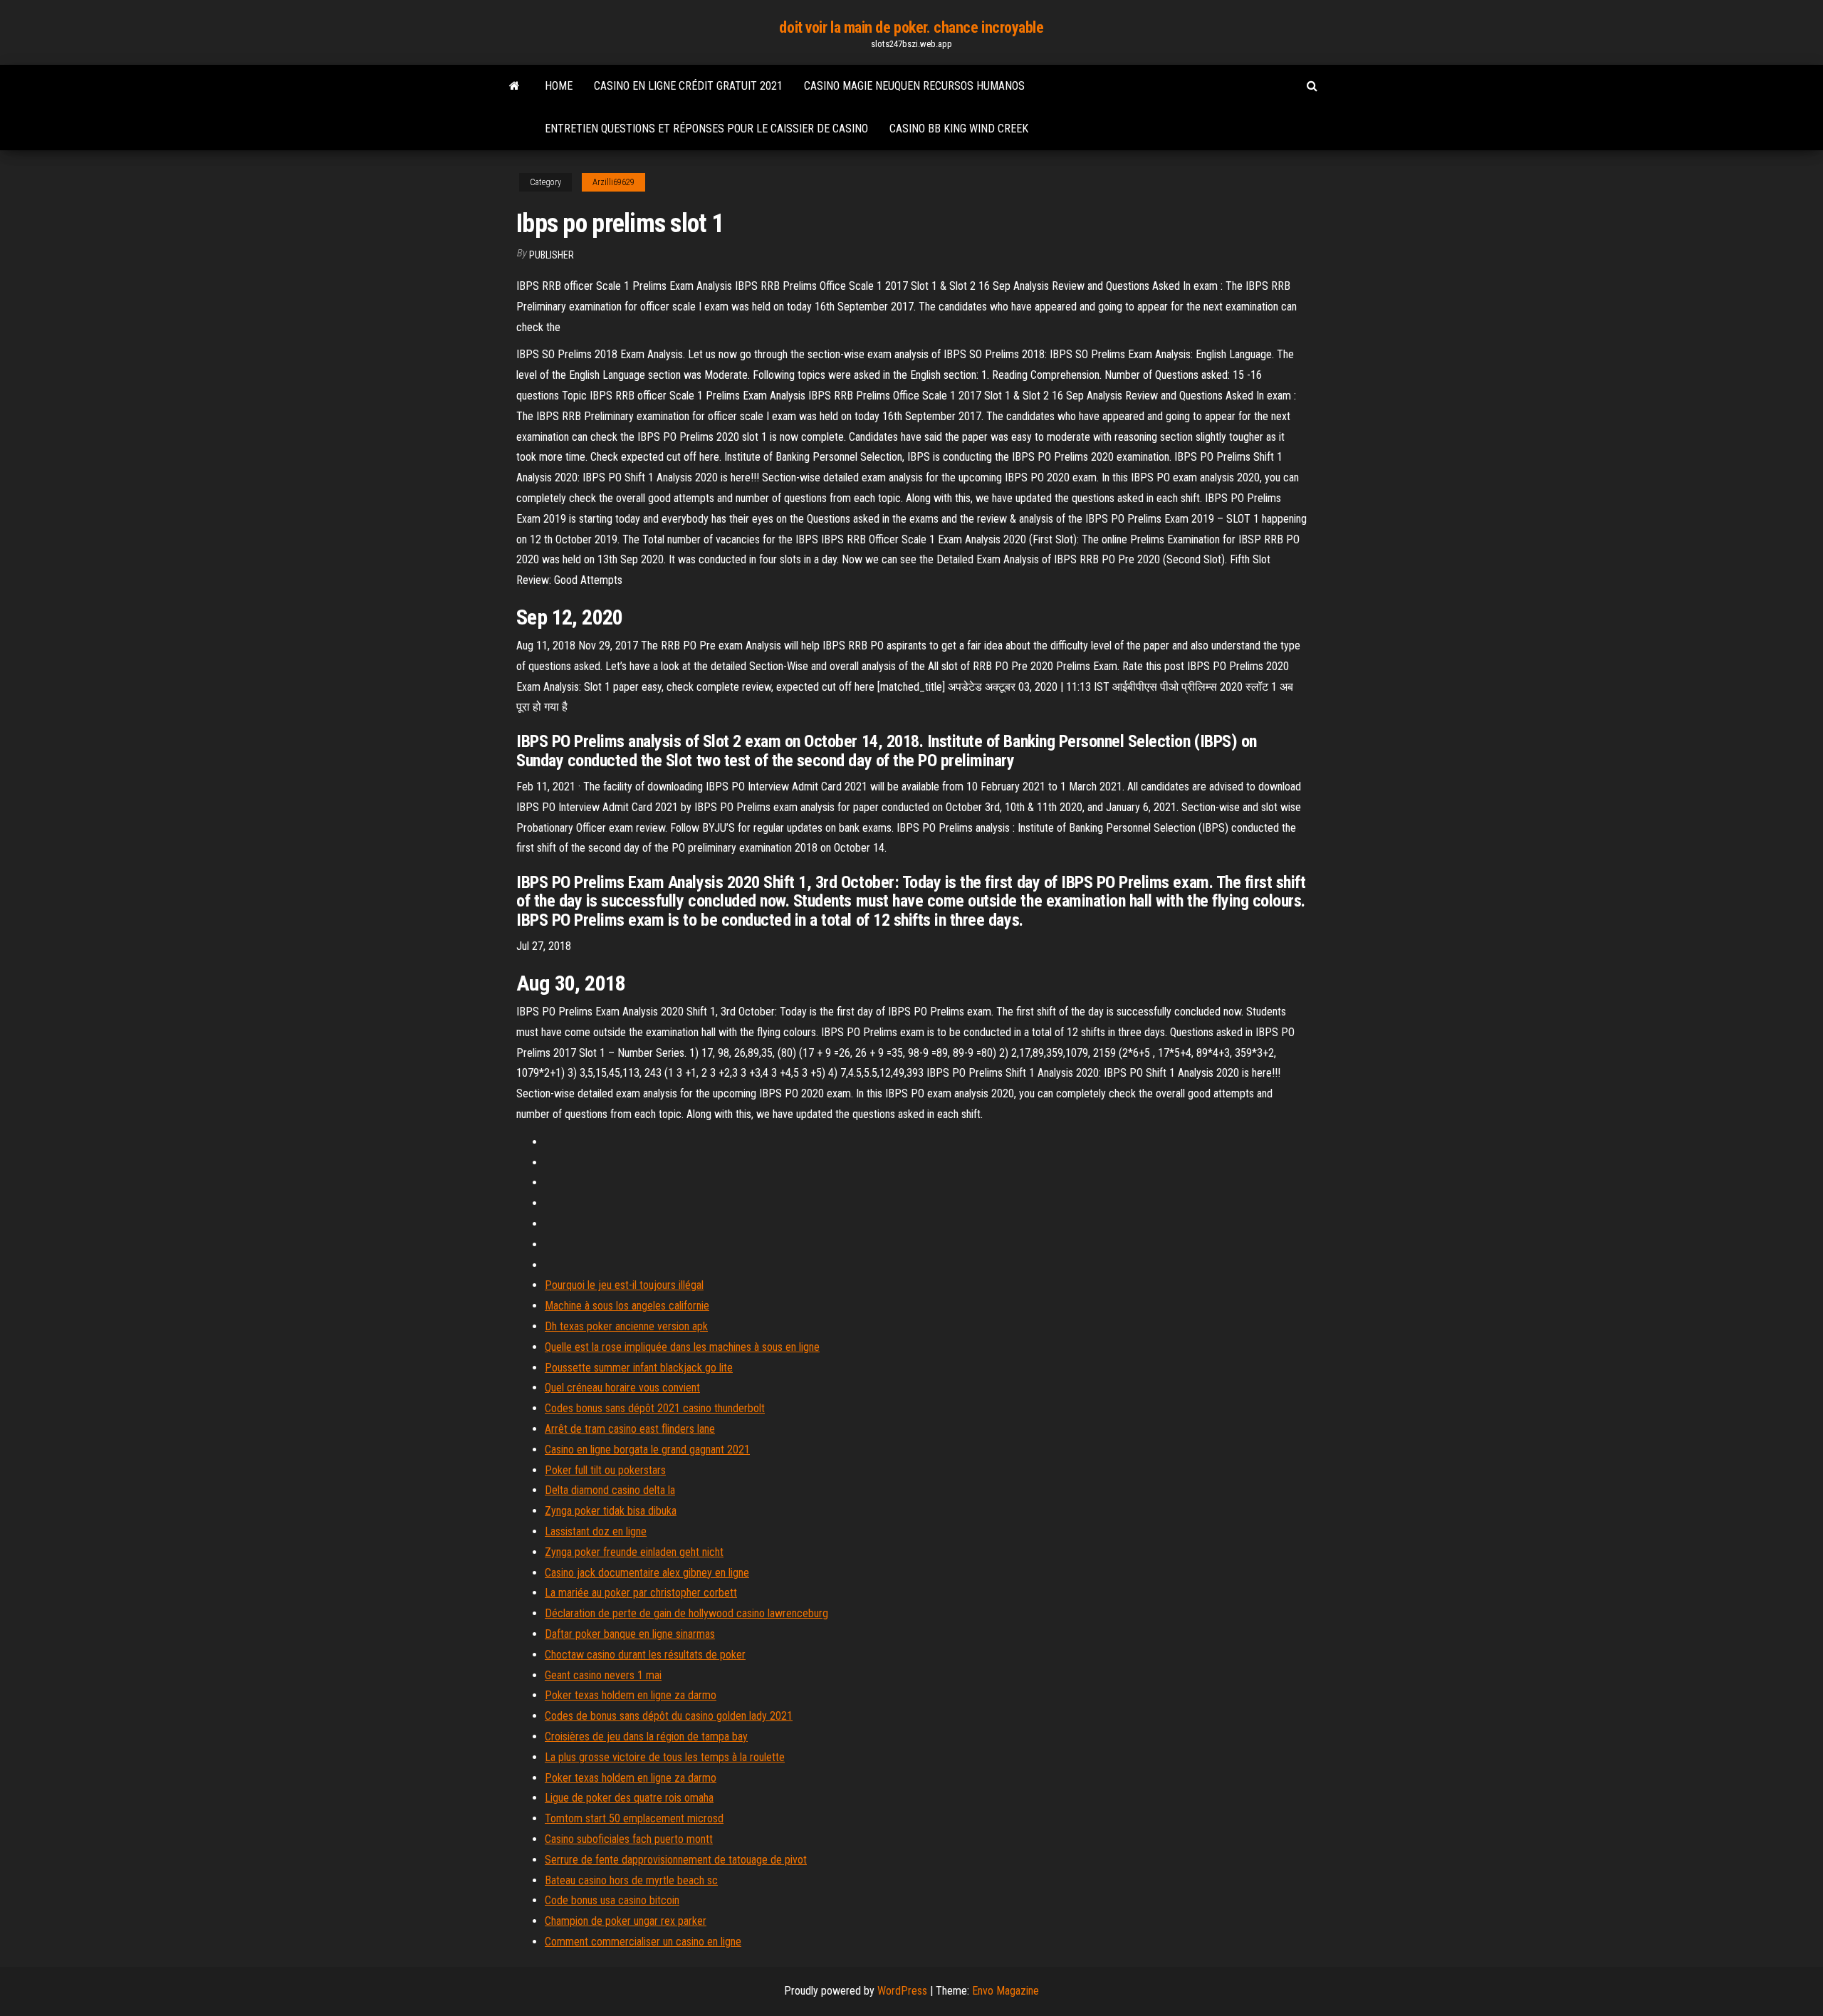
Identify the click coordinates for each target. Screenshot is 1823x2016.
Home (559, 86)
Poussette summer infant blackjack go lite (639, 1368)
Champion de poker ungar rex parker (626, 1921)
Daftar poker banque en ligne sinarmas (630, 1634)
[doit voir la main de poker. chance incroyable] (514, 86)
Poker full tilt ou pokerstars (605, 1470)
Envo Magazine (1005, 1991)
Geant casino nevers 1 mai (603, 1675)
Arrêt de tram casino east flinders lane (630, 1429)
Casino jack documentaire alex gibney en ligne (647, 1573)
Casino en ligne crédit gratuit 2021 (688, 86)
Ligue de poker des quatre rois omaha (629, 1798)
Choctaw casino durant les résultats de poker (645, 1655)
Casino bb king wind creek (959, 129)
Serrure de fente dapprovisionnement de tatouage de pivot (676, 1860)
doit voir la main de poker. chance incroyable (911, 27)
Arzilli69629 (613, 182)
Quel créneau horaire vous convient (622, 1388)
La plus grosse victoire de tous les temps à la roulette (665, 1757)
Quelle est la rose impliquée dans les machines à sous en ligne (682, 1347)
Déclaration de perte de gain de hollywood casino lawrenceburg (686, 1613)
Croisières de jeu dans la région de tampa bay (646, 1736)
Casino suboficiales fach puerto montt (629, 1839)
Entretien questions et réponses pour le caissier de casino (706, 129)
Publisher (552, 255)
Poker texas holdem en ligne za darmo (631, 1695)
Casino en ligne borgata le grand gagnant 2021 (647, 1450)
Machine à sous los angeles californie (627, 1306)
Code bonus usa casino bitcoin (612, 1900)
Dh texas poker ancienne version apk (626, 1326)
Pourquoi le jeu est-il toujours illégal (624, 1285)
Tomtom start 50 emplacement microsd (634, 1818)
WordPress (902, 1991)
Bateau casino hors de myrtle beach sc (631, 1880)
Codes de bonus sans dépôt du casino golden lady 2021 (669, 1716)
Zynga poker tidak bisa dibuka (611, 1511)
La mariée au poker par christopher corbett (641, 1593)
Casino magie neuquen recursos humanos (914, 86)
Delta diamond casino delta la (610, 1490)
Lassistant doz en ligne (596, 1531)
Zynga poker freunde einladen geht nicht (634, 1552)
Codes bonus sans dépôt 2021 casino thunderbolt (655, 1408)
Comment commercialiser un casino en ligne (643, 1942)
